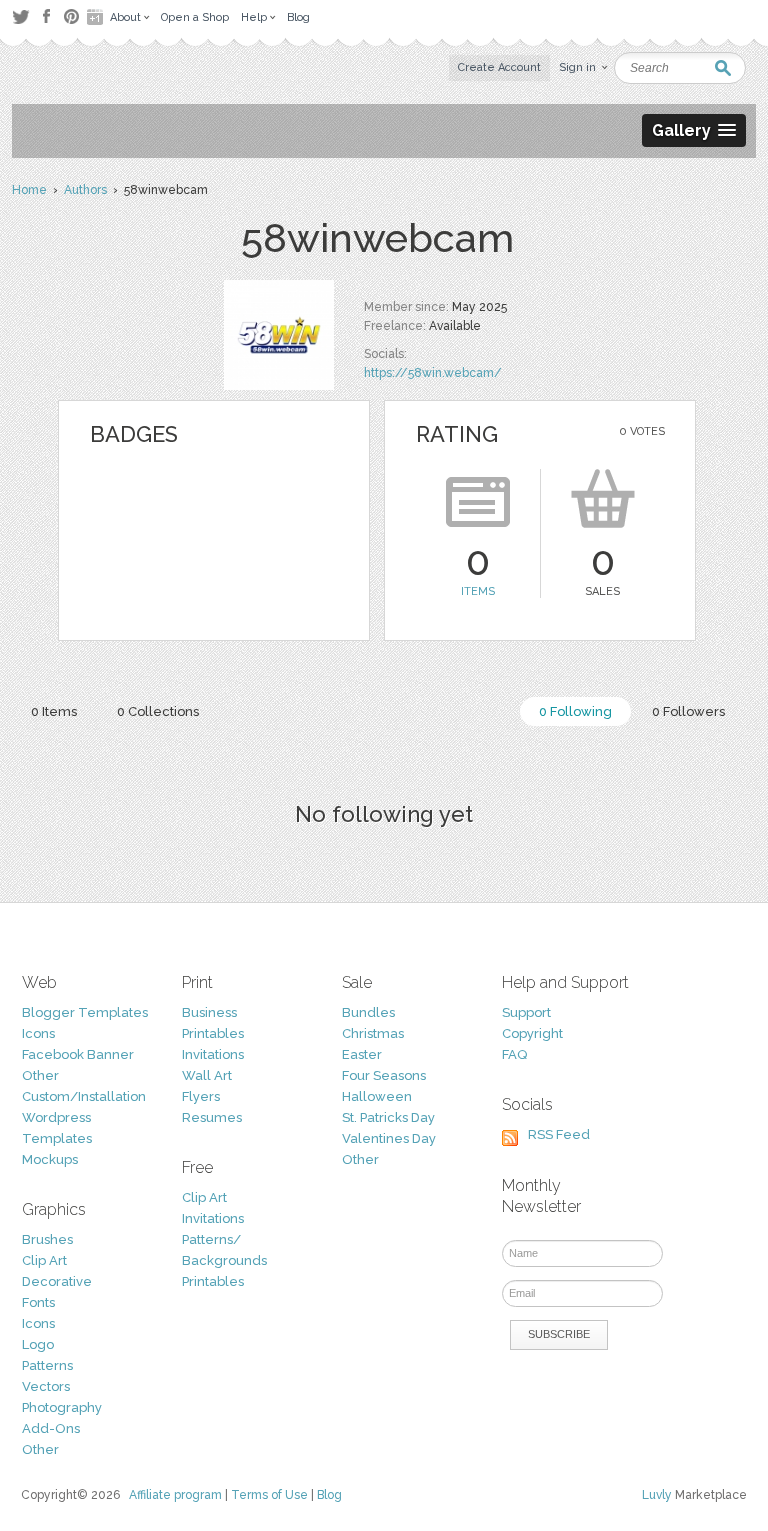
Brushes (47, 1239)
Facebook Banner (78, 1054)
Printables (213, 1033)
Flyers (201, 1096)
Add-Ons (51, 1428)
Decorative (57, 1281)
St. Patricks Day (388, 1117)
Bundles (368, 1012)
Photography (62, 1407)
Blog (329, 1495)
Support (526, 1012)
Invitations (213, 1054)
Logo (38, 1344)
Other (40, 1075)
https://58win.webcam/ (433, 373)
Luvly (657, 1495)
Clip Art (44, 1260)
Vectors (46, 1386)
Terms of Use (269, 1495)
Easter (362, 1054)
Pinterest (71, 16)
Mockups (50, 1159)
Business (209, 1012)
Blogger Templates (85, 1012)
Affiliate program (175, 1495)
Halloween (377, 1096)
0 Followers (688, 711)
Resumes (212, 1117)
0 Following (575, 711)
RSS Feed (559, 1134)
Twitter (20, 16)
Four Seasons (384, 1075)
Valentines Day (389, 1138)
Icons (38, 1033)
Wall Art (207, 1075)
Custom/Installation (84, 1096)
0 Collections (158, 711)
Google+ (97, 17)
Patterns (47, 1365)
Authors (85, 190)
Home (29, 190)
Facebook (46, 17)
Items (478, 591)
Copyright (532, 1033)
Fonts (38, 1302)
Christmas (373, 1033)
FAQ (514, 1054)
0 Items (54, 711)
